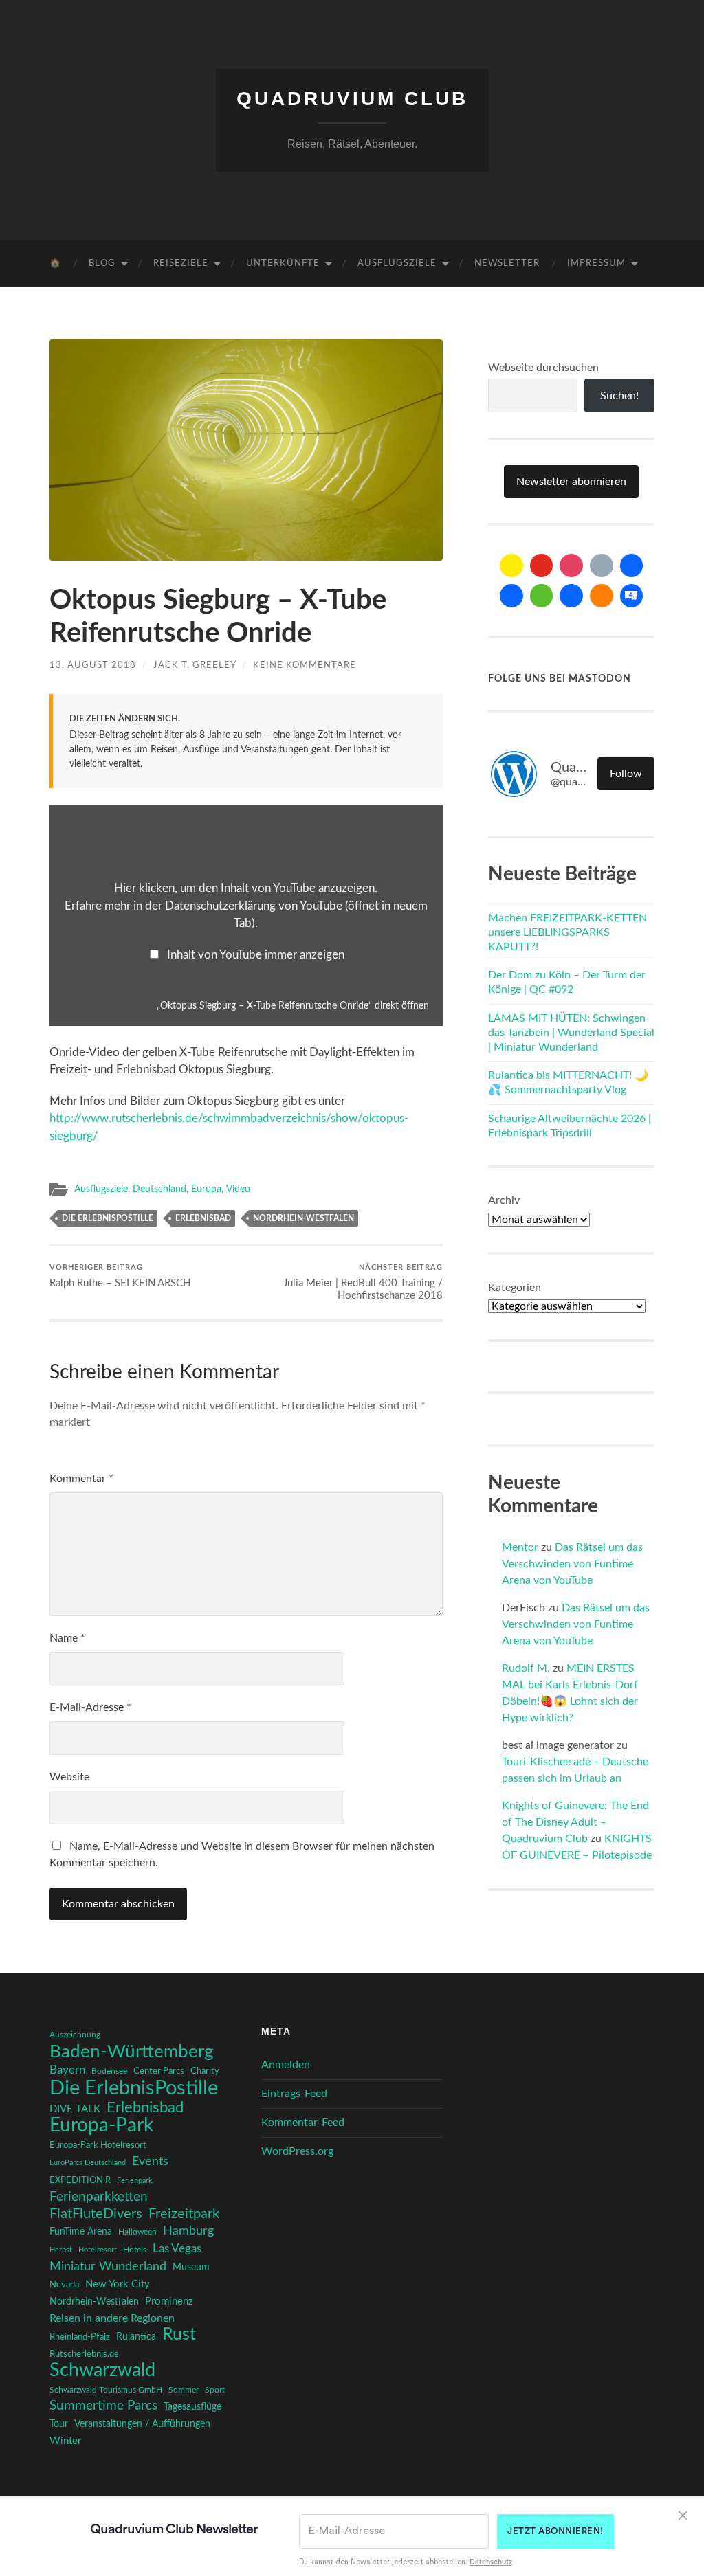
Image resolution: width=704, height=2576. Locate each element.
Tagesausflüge (192, 2407)
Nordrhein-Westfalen (304, 1218)
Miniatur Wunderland (108, 2266)
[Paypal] (571, 596)
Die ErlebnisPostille (108, 1218)
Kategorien (515, 1288)
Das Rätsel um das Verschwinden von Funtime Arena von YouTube (572, 1564)
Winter (65, 2441)
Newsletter (507, 264)
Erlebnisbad (203, 1218)
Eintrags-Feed (294, 2094)
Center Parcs (159, 2071)
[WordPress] (602, 596)
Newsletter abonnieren (571, 482)
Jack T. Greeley (195, 665)
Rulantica (136, 2337)
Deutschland (159, 1189)
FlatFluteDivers (96, 2214)
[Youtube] (542, 565)
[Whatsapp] (542, 596)
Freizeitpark (184, 2214)
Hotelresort (98, 2250)
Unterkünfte (283, 264)
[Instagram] (571, 565)
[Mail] (511, 565)
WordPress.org (297, 2151)
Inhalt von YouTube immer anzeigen (256, 955)
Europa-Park (101, 2126)
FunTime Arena (81, 2232)
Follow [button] (626, 774)
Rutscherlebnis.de (84, 2354)
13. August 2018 (93, 665)
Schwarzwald (102, 2371)
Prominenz (169, 2301)
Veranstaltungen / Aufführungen (142, 2424)
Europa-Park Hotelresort (98, 2145)
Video (238, 1189)
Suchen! (619, 396)
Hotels (135, 2250)
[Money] (632, 596)
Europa (206, 1189)
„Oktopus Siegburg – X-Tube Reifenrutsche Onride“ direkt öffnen (293, 1006)
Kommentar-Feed (303, 2123)
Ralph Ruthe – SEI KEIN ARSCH (120, 1276)
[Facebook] (632, 565)
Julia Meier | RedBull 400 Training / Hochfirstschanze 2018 (363, 1282)
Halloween (137, 2232)
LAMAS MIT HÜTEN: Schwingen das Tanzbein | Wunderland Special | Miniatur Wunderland (571, 1033)
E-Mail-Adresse (90, 1707)
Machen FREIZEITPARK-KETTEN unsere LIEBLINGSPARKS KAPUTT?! (568, 932)
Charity (205, 2071)
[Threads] (602, 565)
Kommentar (81, 1479)
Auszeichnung (75, 2035)
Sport (215, 2390)
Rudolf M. (526, 1668)
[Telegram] (511, 596)
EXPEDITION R (80, 2180)
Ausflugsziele (397, 264)
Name (67, 1638)
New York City (118, 2284)
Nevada (64, 2285)
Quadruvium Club (352, 99)
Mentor (520, 1547)
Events (150, 2161)
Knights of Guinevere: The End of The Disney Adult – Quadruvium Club (575, 1822)
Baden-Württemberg (132, 2052)
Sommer (184, 2390)
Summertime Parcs (103, 2406)
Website (69, 1777)
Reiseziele (181, 264)
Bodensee (109, 2071)
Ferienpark (135, 2181)
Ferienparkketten (99, 2197)
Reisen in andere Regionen (112, 2318)
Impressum (596, 264)
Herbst (61, 2250)
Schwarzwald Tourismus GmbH (106, 2390)
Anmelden (286, 2065)
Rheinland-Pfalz (80, 2337)
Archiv (504, 1200)
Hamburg (188, 2231)
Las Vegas (177, 2249)
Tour (59, 2424)
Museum (191, 2267)
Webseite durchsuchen (543, 368)
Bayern (67, 2070)
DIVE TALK (75, 2109)
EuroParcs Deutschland (88, 2163)
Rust (179, 2335)
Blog (102, 264)
